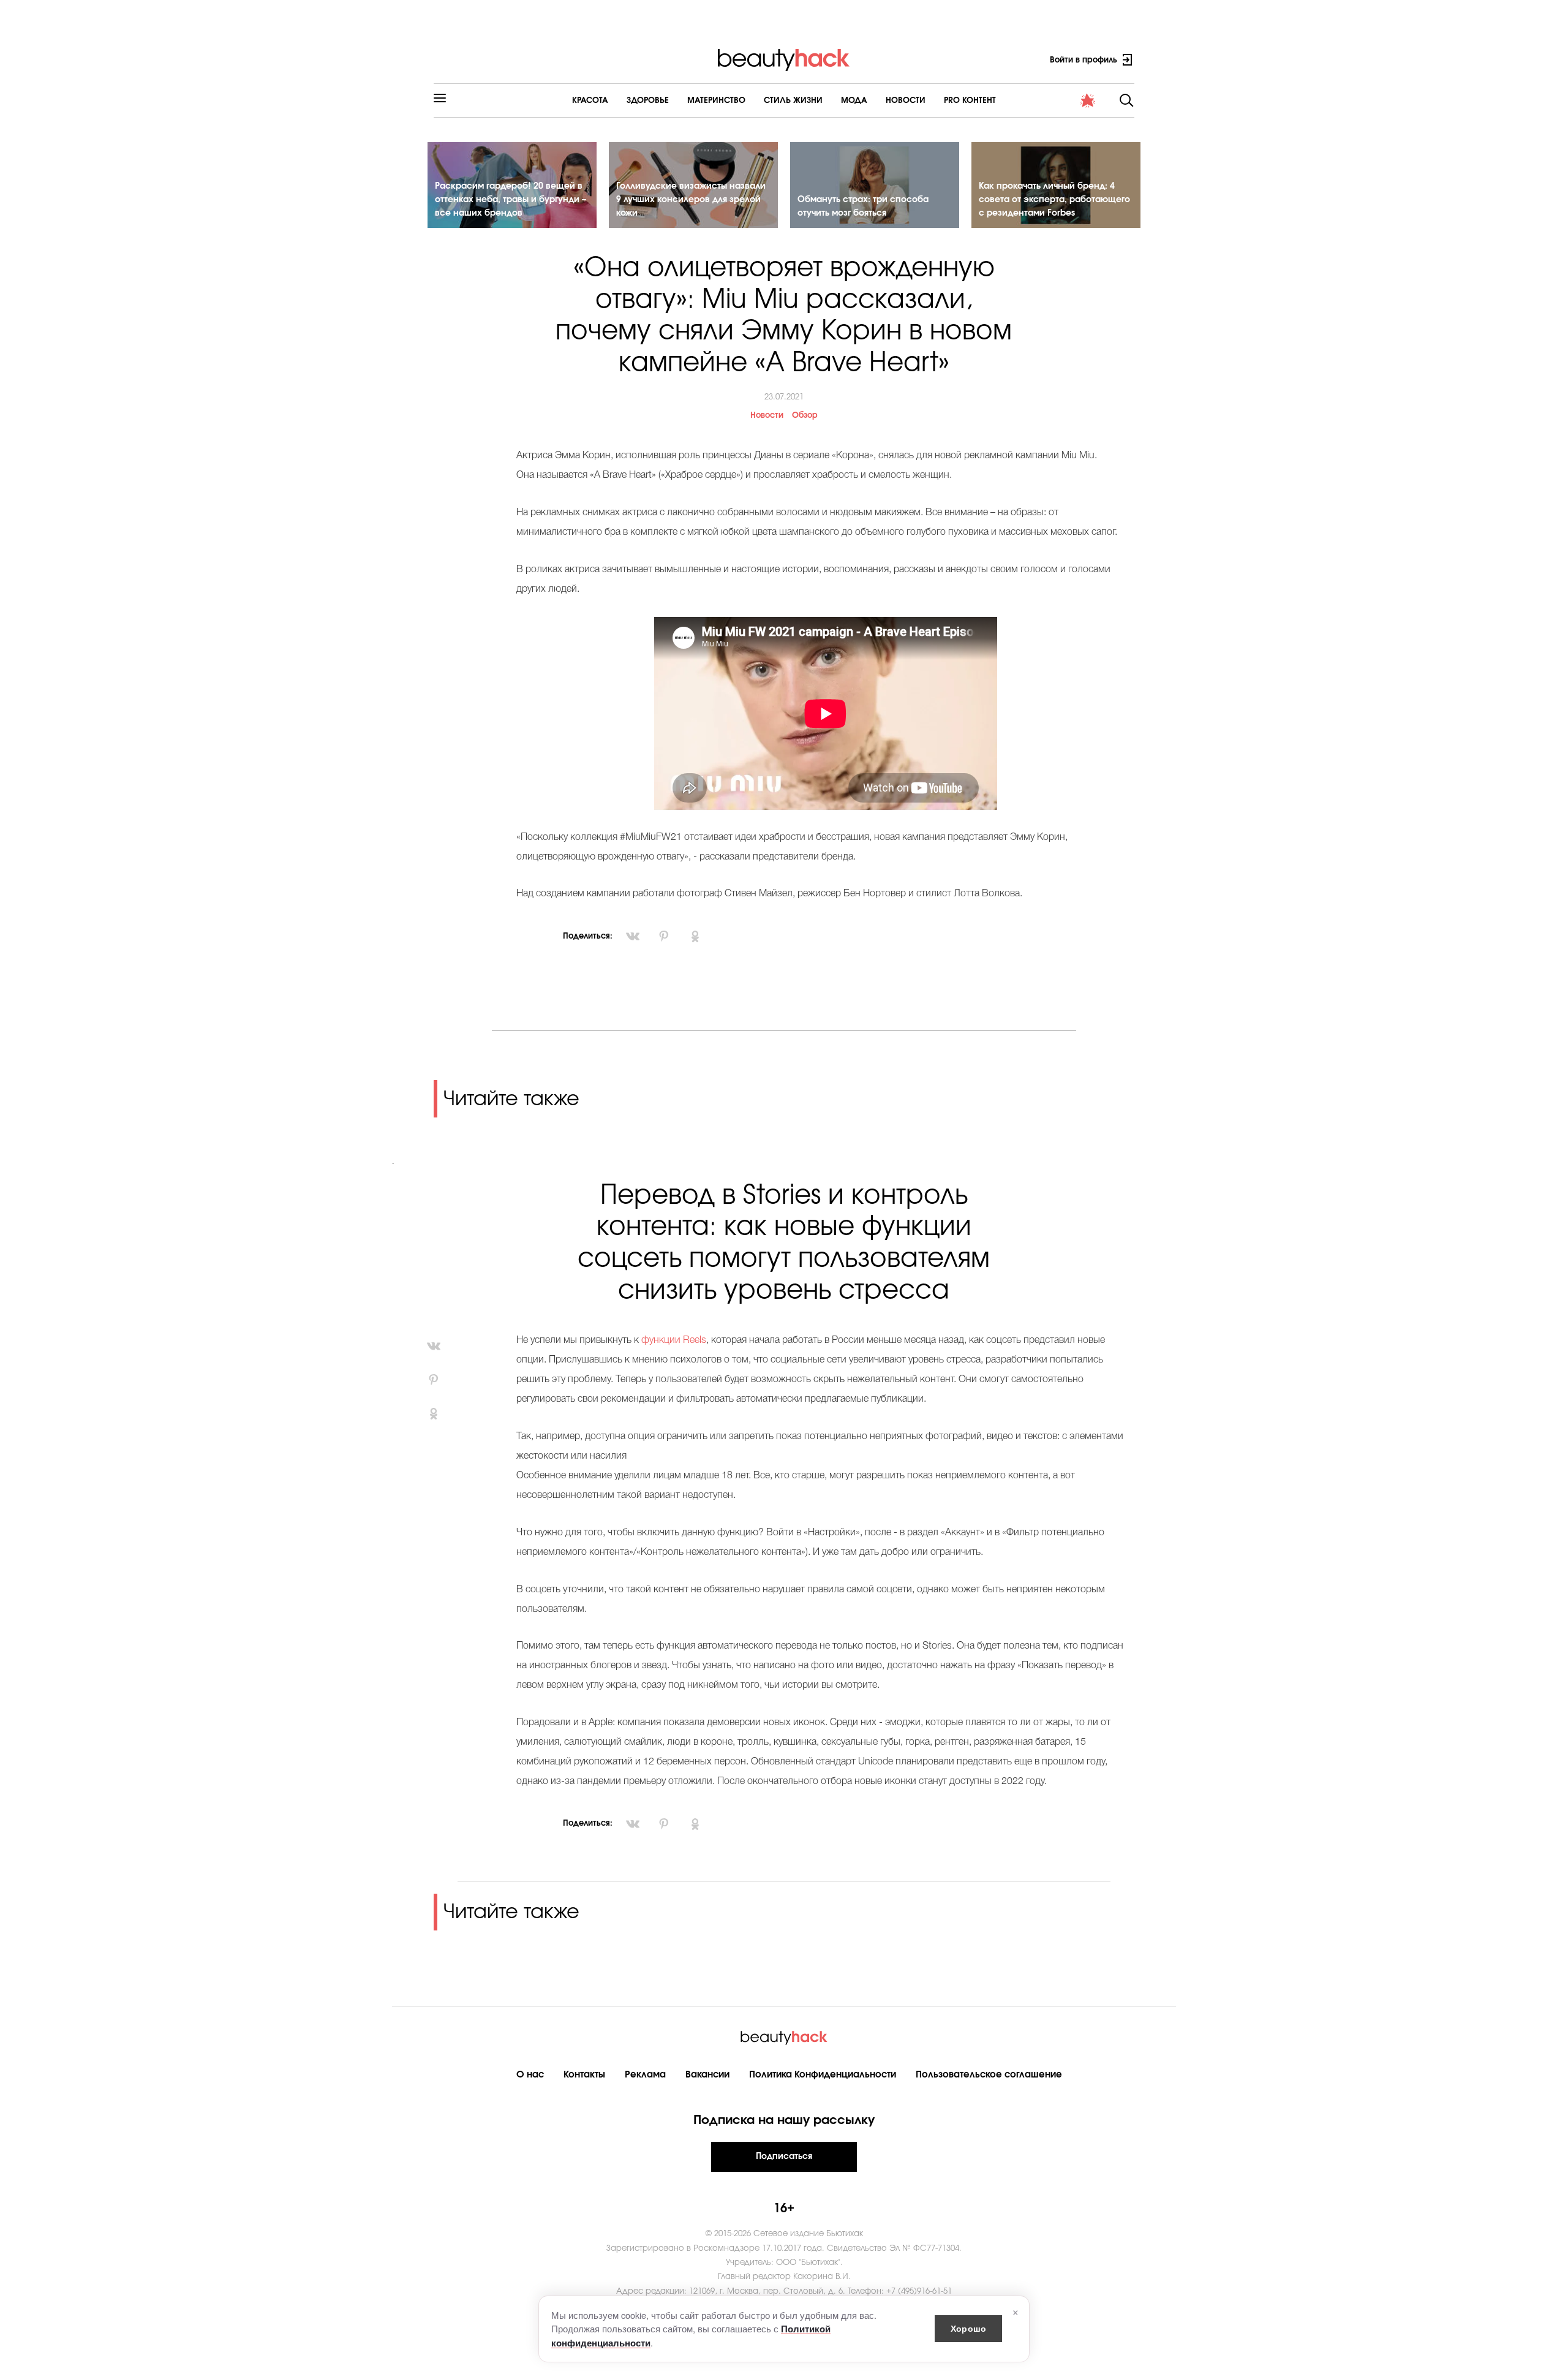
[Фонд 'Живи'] (1088, 100)
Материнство (716, 101)
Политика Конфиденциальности (823, 2075)
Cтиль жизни (793, 101)
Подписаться (784, 2157)
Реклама (645, 2075)
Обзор (805, 416)
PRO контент (970, 101)
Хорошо (968, 2328)
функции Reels (674, 1340)
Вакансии (707, 2075)
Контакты (584, 2075)
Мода (854, 101)
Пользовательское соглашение (989, 2075)
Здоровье (648, 101)
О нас (530, 2075)
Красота (590, 101)
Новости (906, 101)
